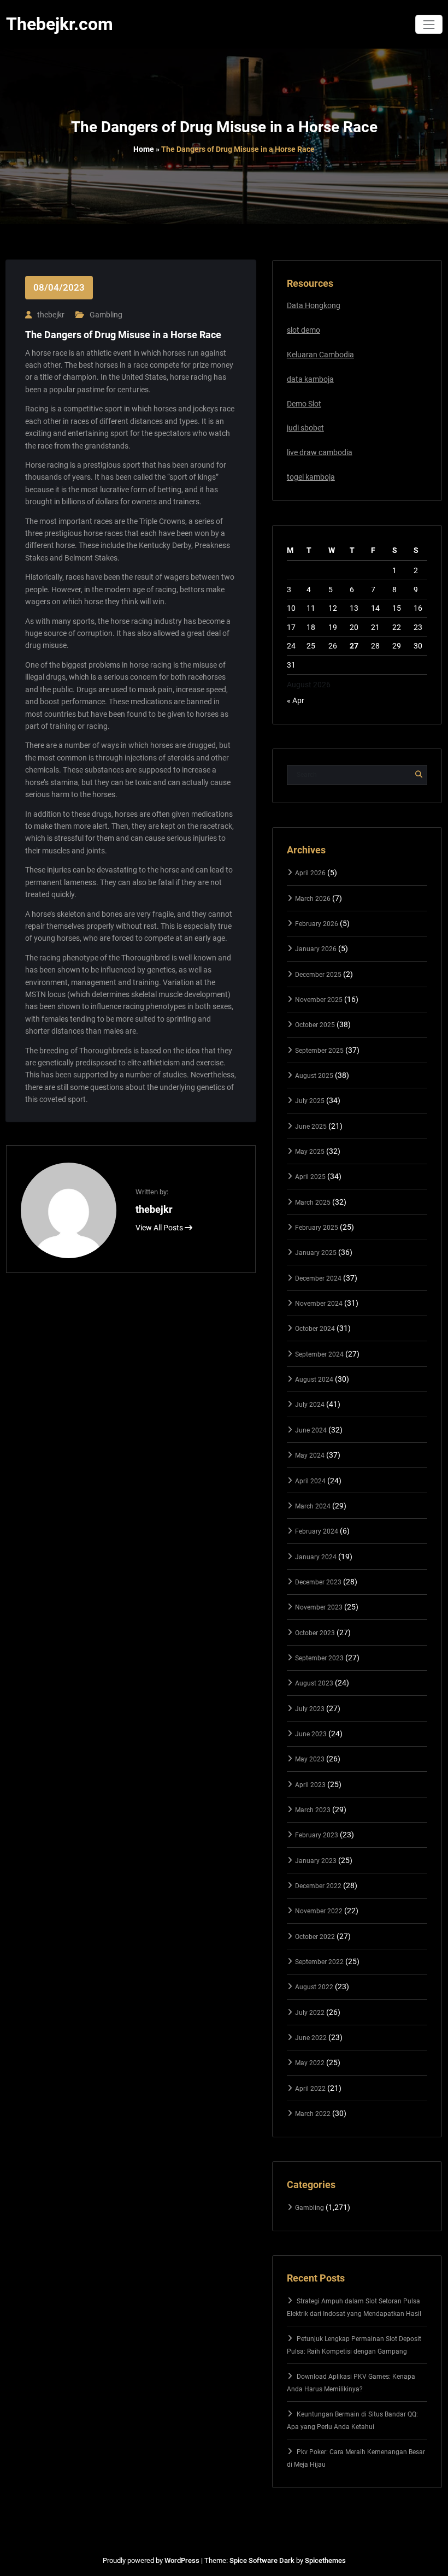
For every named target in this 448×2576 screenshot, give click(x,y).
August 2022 (314, 1987)
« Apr (296, 700)
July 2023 (310, 1709)
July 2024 (310, 1405)
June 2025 (311, 1127)
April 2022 (310, 2089)
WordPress (182, 2560)
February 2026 (317, 924)
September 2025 (319, 1051)
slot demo (303, 330)
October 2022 (315, 1937)
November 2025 (319, 1000)
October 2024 (315, 1329)
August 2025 (314, 1076)
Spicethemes (325, 2560)
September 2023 (319, 1658)
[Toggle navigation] (429, 24)
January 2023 (316, 1861)
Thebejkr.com (60, 24)
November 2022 (319, 1911)
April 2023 (310, 1785)
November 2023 (319, 1607)
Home (144, 149)
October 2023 (315, 1633)
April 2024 (310, 1481)
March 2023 (313, 1810)
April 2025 (310, 1177)
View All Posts (160, 1228)
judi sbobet (305, 428)
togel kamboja (311, 477)
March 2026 (313, 899)
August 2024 (314, 1380)
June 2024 (311, 1430)
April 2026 (310, 873)
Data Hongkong (314, 305)
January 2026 (316, 949)
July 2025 (310, 1101)
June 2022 (311, 2038)
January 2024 (316, 1557)
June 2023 (311, 1734)
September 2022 (319, 1962)
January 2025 (316, 1253)
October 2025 (315, 1025)
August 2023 (314, 1683)
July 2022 (310, 2013)
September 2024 (319, 1354)
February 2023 (317, 1835)
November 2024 (319, 1304)
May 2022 (310, 2063)
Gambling (106, 315)
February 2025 (317, 1228)
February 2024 (317, 1531)
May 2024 (310, 1455)
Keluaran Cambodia (320, 355)
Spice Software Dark (262, 2560)
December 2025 (318, 975)
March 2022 (313, 2114)
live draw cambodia (320, 452)
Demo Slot (304, 404)
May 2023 (310, 1759)
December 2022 (318, 1886)
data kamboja (310, 379)
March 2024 (313, 1506)
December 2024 (318, 1278)
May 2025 (310, 1152)
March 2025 (313, 1202)
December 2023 (318, 1582)
